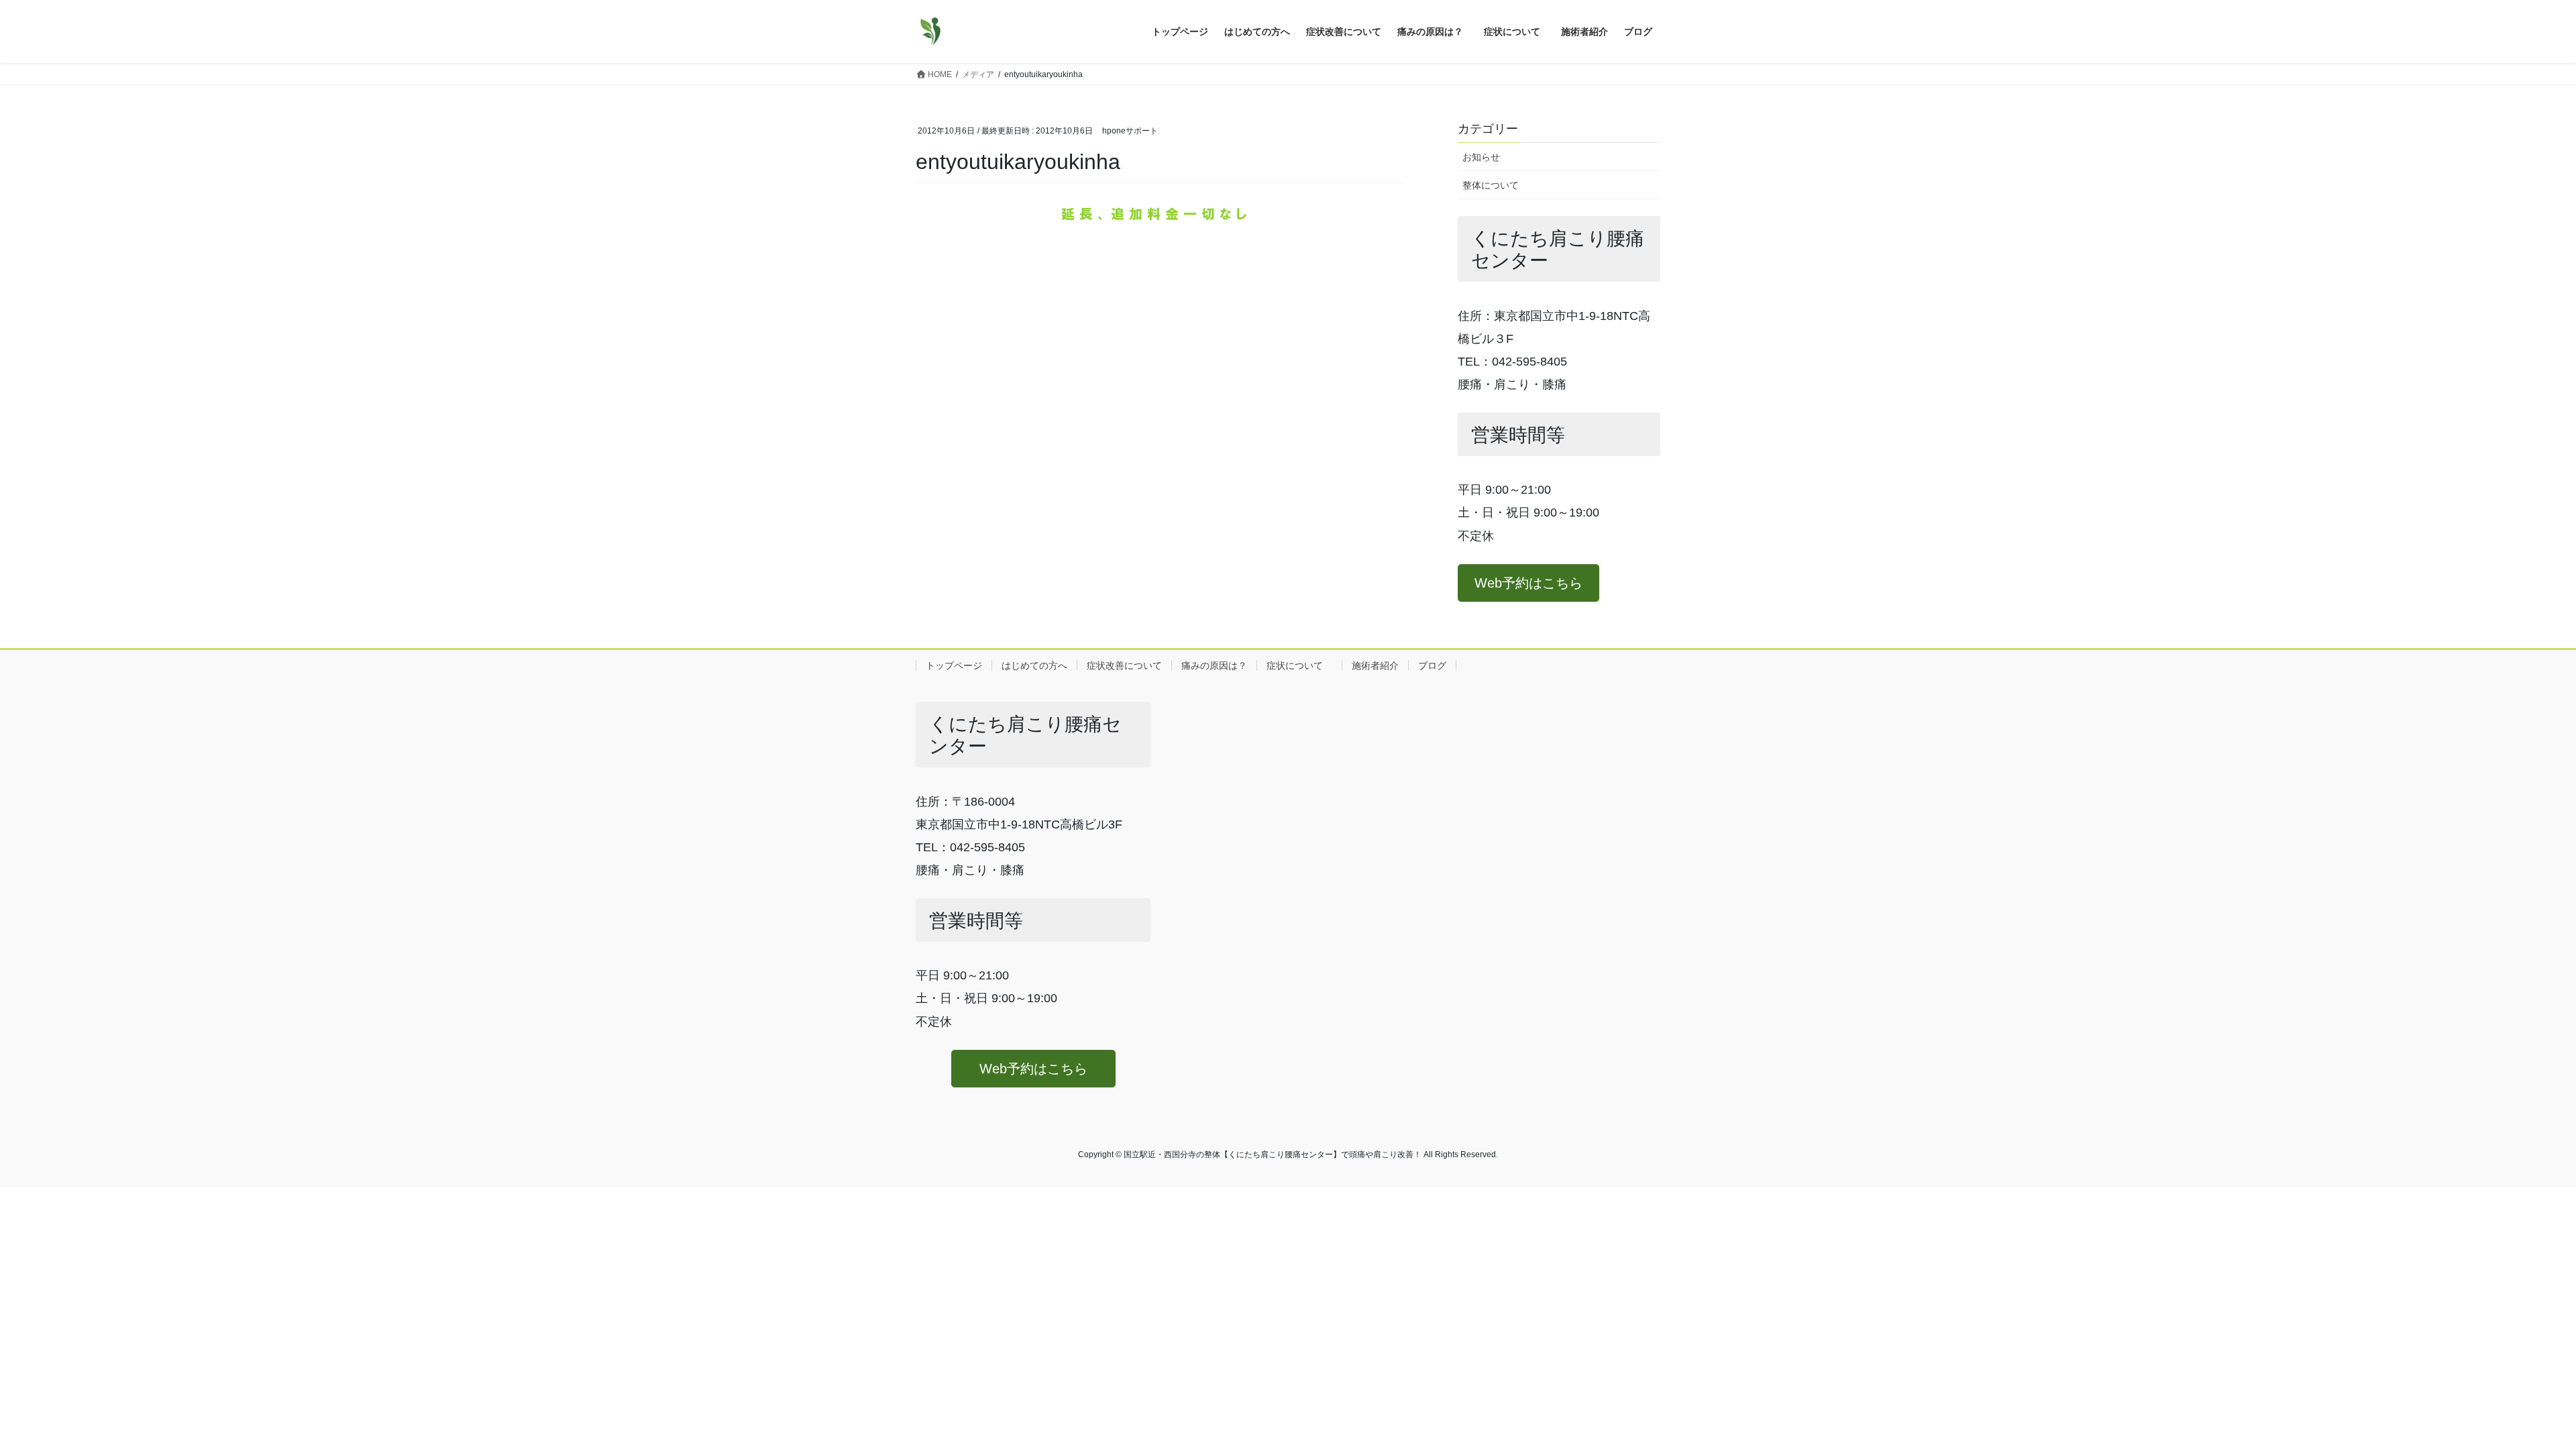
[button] (1528, 583)
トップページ (954, 665)
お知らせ (1481, 157)
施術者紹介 (1375, 665)
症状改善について (1124, 665)
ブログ (1432, 665)
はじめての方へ (1034, 665)
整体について (1491, 185)
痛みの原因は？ (1214, 665)
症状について (1299, 665)
